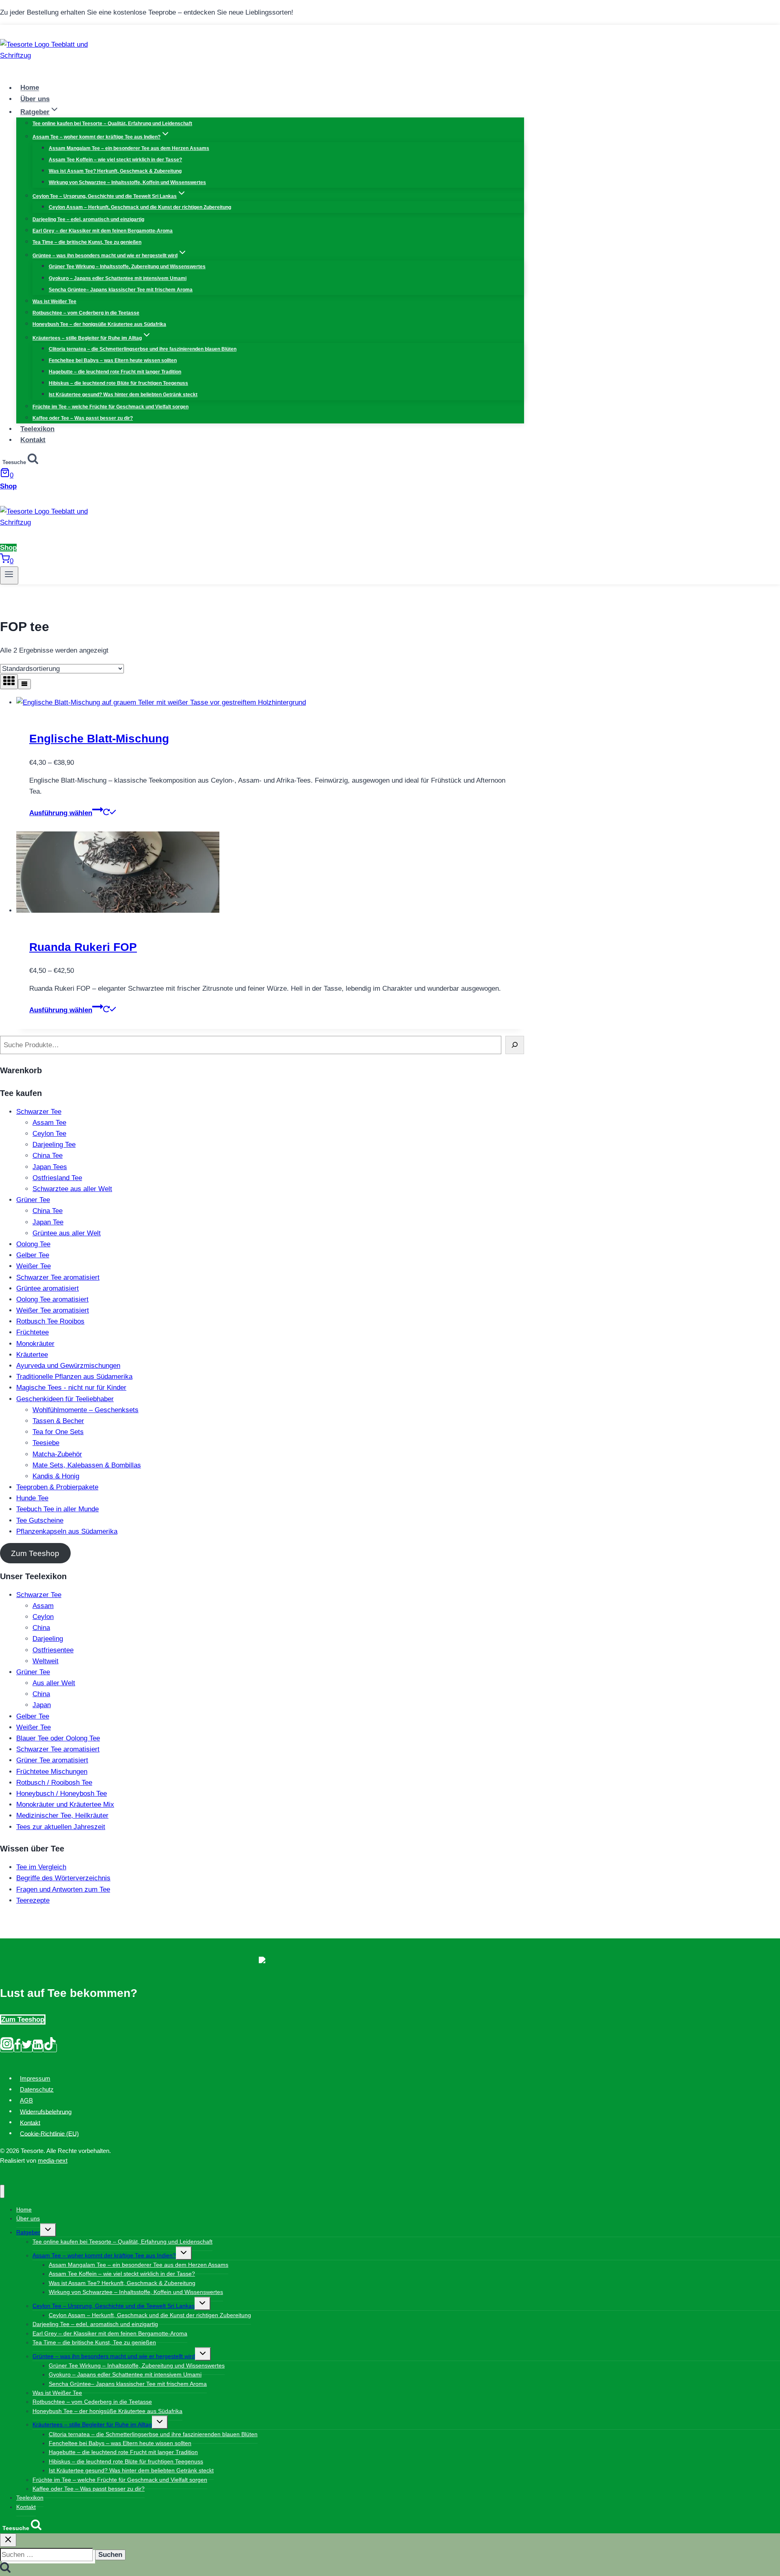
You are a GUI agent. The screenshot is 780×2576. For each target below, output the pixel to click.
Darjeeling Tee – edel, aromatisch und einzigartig (88, 219)
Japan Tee (48, 1222)
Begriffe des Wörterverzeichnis (63, 1878)
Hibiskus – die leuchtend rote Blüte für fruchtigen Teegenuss (118, 383)
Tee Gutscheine (40, 1520)
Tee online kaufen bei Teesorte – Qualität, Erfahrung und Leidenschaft (112, 124)
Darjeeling (48, 1639)
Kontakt (33, 440)
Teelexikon (37, 429)
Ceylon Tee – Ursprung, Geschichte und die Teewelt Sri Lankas (114, 2306)
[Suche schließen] (8, 2540)
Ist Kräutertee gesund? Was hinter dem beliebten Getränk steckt (123, 395)
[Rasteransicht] (9, 682)
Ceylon (43, 1617)
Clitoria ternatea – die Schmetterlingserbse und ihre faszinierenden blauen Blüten (143, 349)
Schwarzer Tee (39, 1112)
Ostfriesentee (53, 1650)
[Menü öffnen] (9, 575)
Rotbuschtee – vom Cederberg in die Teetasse (86, 313)
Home (30, 88)
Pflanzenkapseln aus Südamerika (67, 1531)
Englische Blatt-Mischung (99, 739)
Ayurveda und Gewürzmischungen (68, 1366)
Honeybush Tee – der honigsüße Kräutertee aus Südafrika (99, 324)
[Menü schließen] (2, 2191)
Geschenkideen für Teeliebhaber (65, 1399)
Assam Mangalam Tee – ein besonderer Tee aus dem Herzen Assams (129, 148)
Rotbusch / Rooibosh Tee (54, 1783)
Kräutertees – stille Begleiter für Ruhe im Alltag (92, 2424)
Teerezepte (33, 1900)
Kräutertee (32, 1355)
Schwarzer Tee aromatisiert (58, 1277)
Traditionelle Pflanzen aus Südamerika (74, 1377)
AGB (26, 2100)
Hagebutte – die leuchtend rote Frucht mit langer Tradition (115, 372)
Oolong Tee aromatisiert (52, 1299)
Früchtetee (32, 1332)
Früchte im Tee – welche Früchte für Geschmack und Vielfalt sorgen (110, 407)
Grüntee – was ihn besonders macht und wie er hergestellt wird (114, 2356)
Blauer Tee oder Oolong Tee (58, 1738)
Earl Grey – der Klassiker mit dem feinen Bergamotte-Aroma (103, 231)
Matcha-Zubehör (57, 1454)
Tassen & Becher (58, 1421)
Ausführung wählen (61, 813)
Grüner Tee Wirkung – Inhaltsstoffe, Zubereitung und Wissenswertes (127, 267)
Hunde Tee (32, 1498)
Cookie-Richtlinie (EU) (49, 2133)
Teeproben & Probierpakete (57, 1487)
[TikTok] (50, 2048)
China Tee (48, 1156)
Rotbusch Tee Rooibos (50, 1321)
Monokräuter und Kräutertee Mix (65, 1805)
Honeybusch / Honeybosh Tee (62, 1794)
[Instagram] (7, 2048)
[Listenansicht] (24, 684)
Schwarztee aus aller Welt (72, 1189)
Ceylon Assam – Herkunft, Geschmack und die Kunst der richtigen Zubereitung (140, 207)
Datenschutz (37, 2089)
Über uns (35, 99)
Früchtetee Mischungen (52, 1772)
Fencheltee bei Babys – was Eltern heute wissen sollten (113, 360)
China (41, 1628)
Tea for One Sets (58, 1432)
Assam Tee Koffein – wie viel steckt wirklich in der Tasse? (115, 160)
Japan (42, 1705)
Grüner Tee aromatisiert (52, 1760)
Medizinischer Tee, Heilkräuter (62, 1815)
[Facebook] (17, 2048)
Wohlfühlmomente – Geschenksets (86, 1410)
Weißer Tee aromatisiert (53, 1310)
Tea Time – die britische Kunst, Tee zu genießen (87, 242)
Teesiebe (46, 1443)
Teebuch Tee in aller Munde (57, 1509)
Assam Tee (49, 1123)
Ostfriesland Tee (57, 1178)
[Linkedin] (38, 2048)
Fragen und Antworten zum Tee (63, 1889)
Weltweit (45, 1661)
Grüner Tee (33, 1200)
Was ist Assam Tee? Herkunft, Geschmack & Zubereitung (115, 171)
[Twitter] (27, 2048)
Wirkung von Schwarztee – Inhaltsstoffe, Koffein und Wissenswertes (127, 182)
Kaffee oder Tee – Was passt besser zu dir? (83, 418)
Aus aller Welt (54, 1683)
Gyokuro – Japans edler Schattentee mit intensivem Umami (118, 278)
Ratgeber (28, 2232)
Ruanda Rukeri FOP (83, 947)
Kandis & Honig (56, 1476)
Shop (8, 486)
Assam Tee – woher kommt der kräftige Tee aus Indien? (104, 2255)
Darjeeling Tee (54, 1145)
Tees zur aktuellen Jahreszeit (61, 1827)
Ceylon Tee (49, 1134)
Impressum (35, 2078)
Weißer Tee (34, 1266)
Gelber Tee (33, 1255)
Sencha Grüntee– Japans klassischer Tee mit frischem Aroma (121, 290)
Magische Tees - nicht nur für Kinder (71, 1388)
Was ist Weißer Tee (54, 302)
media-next (53, 2160)
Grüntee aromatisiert (48, 1288)
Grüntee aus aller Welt (67, 1233)
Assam (43, 1606)
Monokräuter (35, 1344)
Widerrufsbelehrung (46, 2111)
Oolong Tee (33, 1244)
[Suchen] (515, 1045)
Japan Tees (50, 1167)
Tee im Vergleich (41, 1867)
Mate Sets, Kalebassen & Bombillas (87, 1465)
